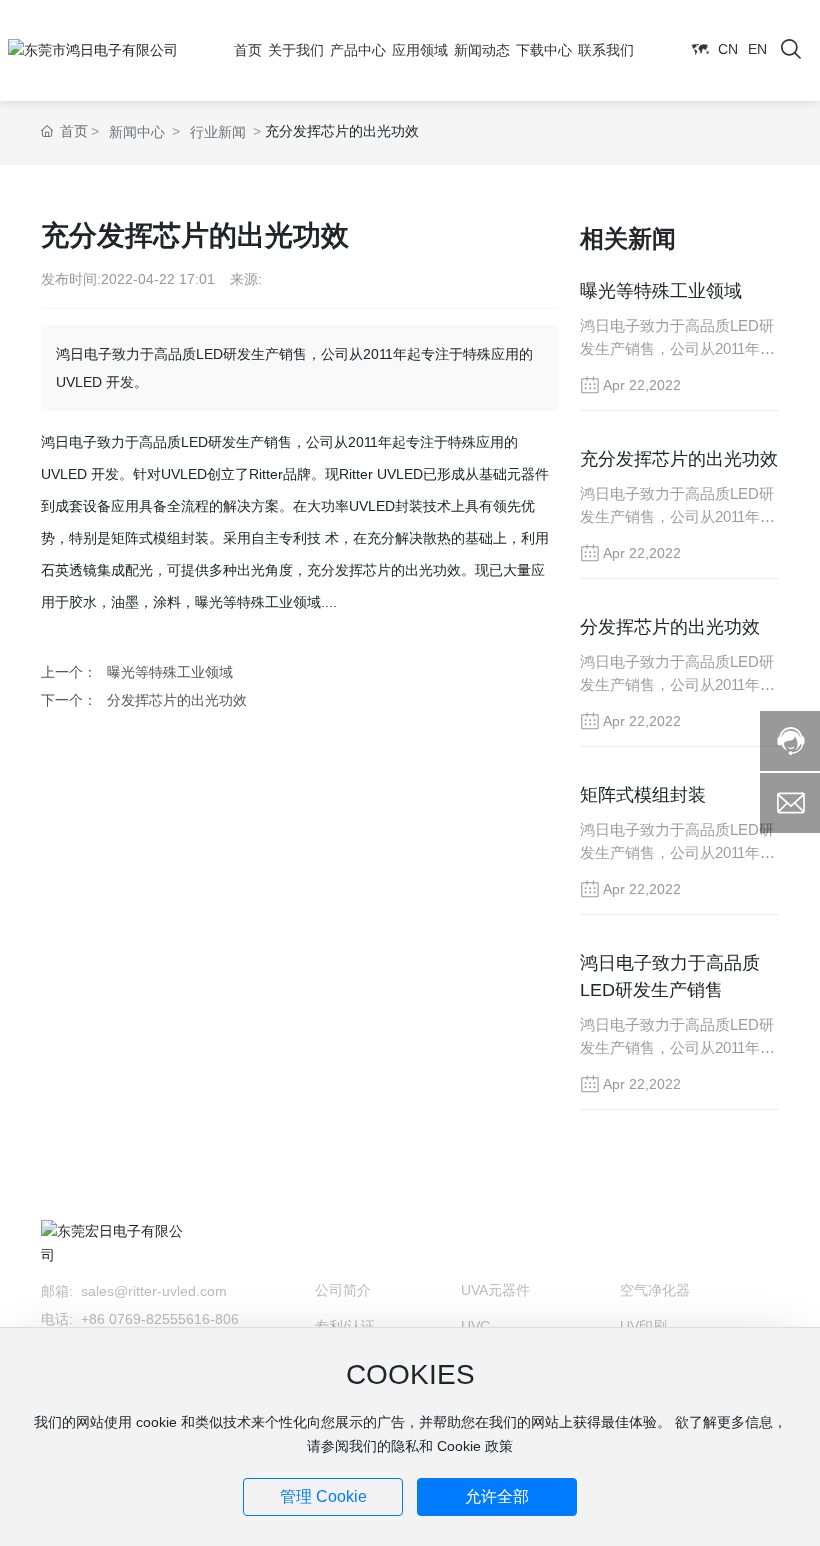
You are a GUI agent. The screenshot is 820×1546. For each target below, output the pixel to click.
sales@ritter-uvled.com (156, 1291)
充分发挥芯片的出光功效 (679, 459)
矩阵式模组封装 (643, 795)
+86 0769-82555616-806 (162, 1319)
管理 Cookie (323, 1496)
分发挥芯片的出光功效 (177, 700)
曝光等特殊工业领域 (170, 672)
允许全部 (497, 1496)
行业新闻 (218, 132)
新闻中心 (137, 132)
